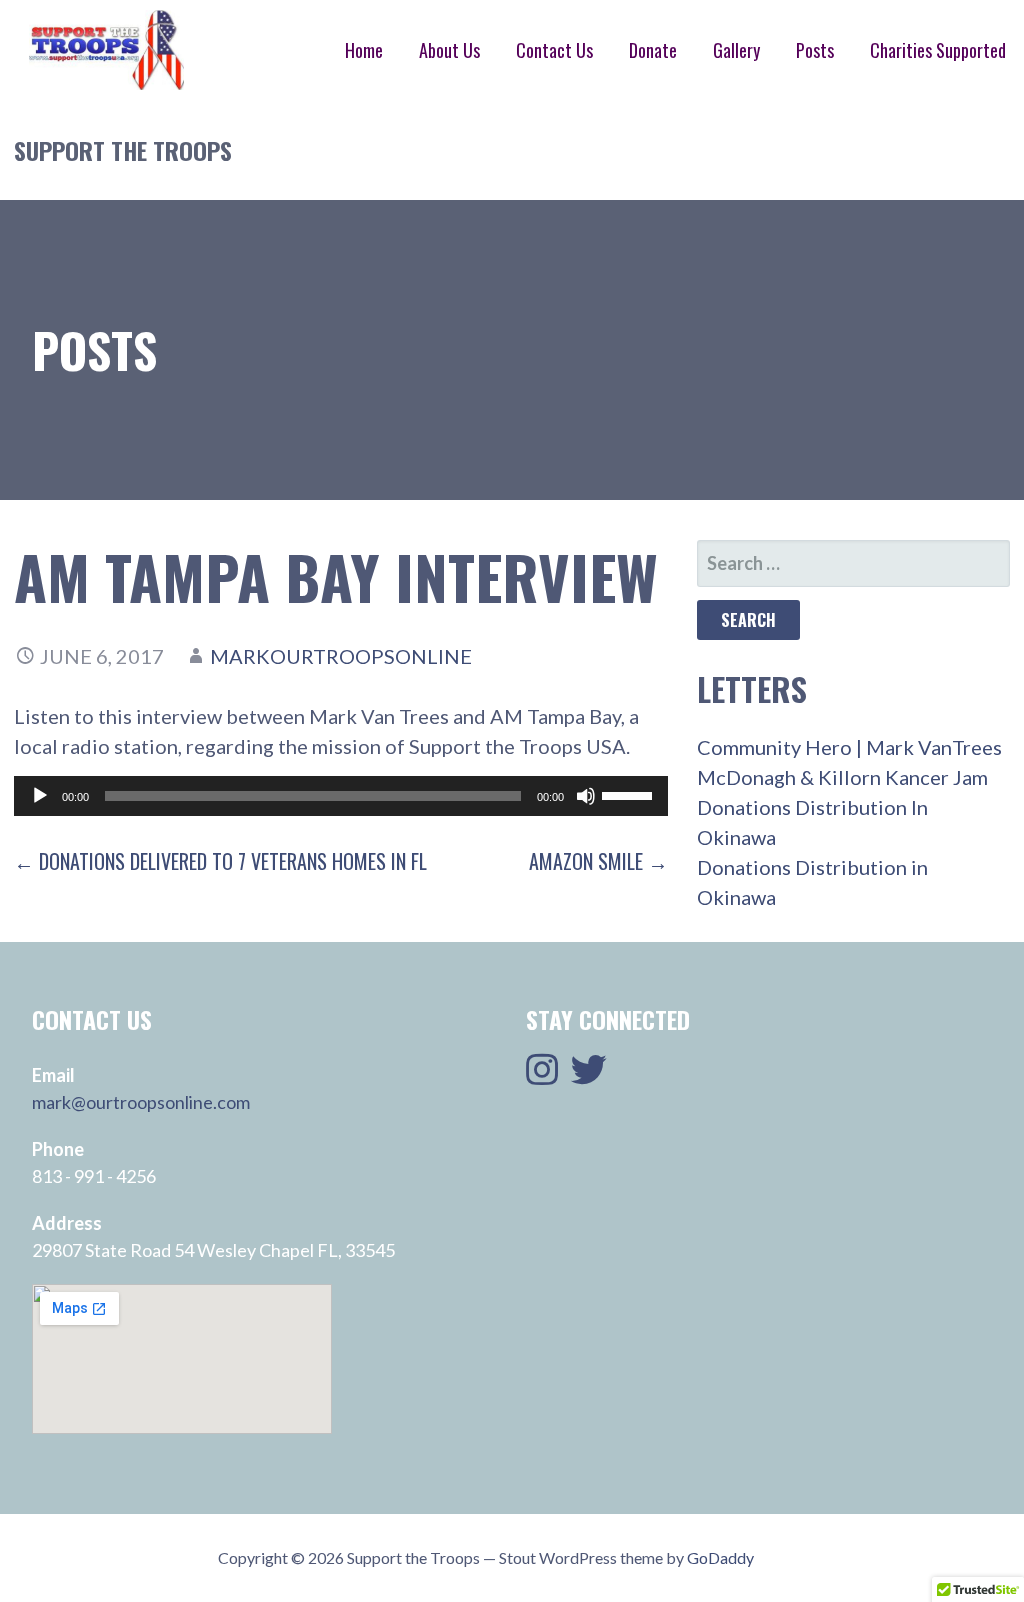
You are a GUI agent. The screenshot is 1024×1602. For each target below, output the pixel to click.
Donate (653, 50)
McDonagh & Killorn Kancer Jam (842, 777)
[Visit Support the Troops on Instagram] (542, 1076)
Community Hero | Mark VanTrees (849, 747)
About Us (449, 50)
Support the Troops (123, 150)
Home (364, 50)
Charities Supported (938, 50)
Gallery (736, 50)
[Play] (40, 796)
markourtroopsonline (341, 656)
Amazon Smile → (598, 861)
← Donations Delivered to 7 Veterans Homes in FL (220, 861)
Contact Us (554, 50)
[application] (341, 796)
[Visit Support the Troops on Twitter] (589, 1076)
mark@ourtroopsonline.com (141, 1102)
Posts (815, 50)
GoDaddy (720, 1557)
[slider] (630, 794)
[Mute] (586, 796)
